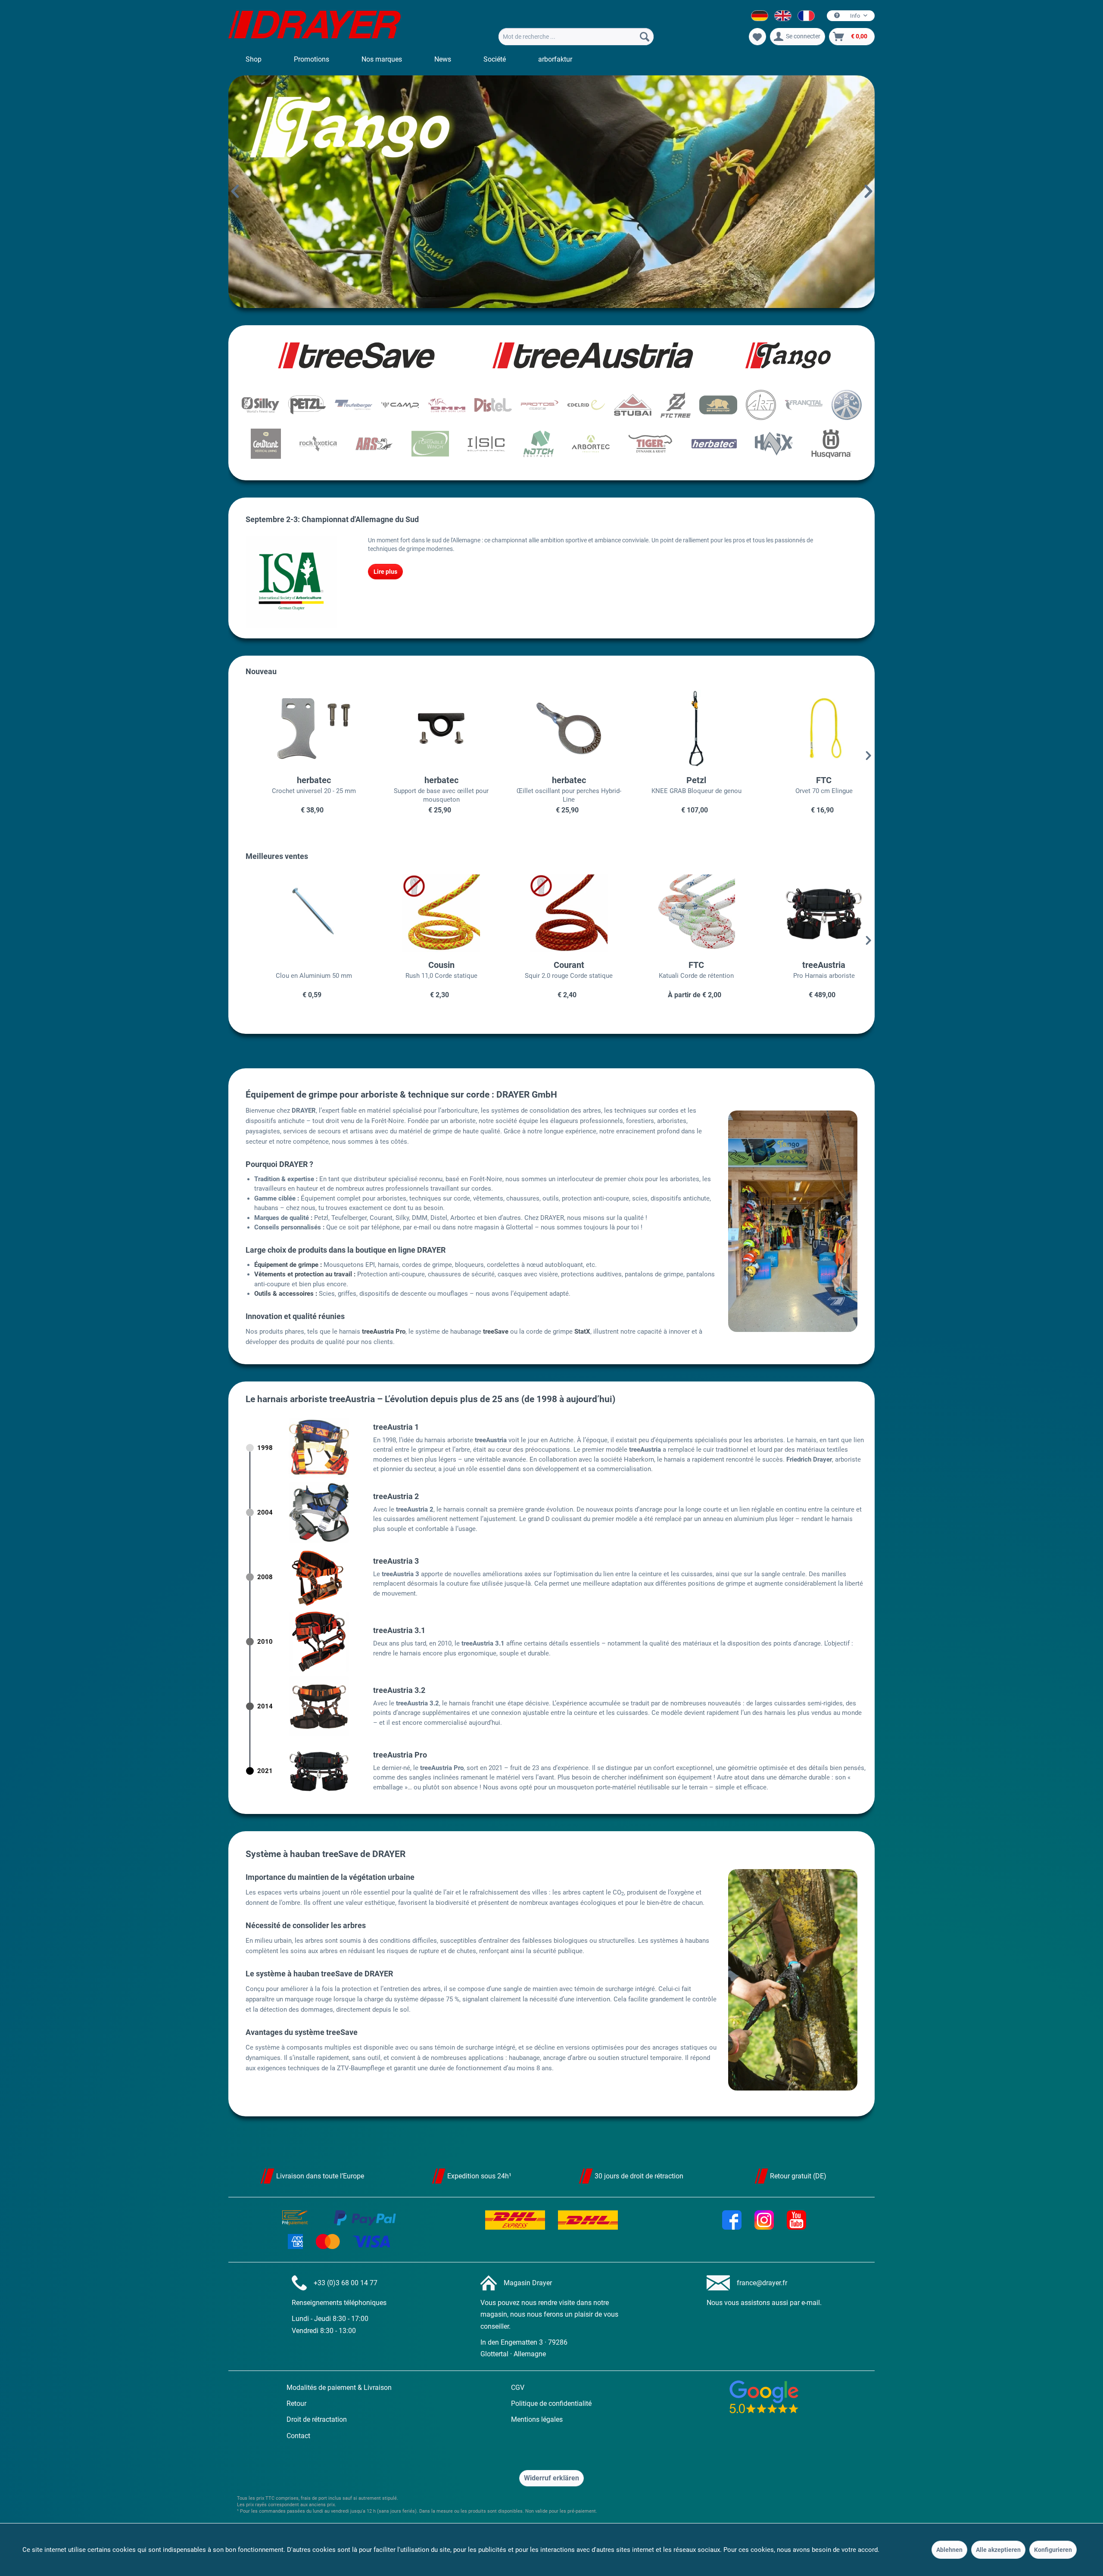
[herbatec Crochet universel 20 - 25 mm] (296, 728)
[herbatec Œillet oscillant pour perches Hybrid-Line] (551, 728)
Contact (298, 2436)
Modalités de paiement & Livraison (339, 2388)
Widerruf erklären (551, 2478)
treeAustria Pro (384, 1332)
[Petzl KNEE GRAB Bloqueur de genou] (679, 728)
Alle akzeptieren (998, 2550)
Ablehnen (949, 2550)
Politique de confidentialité (551, 2403)
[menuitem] (576, 37)
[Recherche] (645, 37)
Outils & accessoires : (286, 1294)
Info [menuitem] (855, 16)
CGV (518, 2388)
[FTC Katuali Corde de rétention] (679, 913)
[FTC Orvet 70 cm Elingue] (807, 728)
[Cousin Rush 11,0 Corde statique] (424, 913)
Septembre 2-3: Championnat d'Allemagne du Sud (332, 519)
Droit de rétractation (317, 2419)
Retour (296, 2403)
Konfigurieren (1053, 2550)
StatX (582, 1332)
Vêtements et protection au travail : (305, 1274)
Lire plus (385, 572)
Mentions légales (537, 2419)
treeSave (496, 1332)
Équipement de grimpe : (288, 1265)
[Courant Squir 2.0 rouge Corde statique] (551, 913)
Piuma (551, 192)
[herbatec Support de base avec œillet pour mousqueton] (424, 728)
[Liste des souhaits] (757, 37)
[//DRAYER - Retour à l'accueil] (315, 26)
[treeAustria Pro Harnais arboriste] (807, 913)
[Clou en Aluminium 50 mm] (296, 913)
